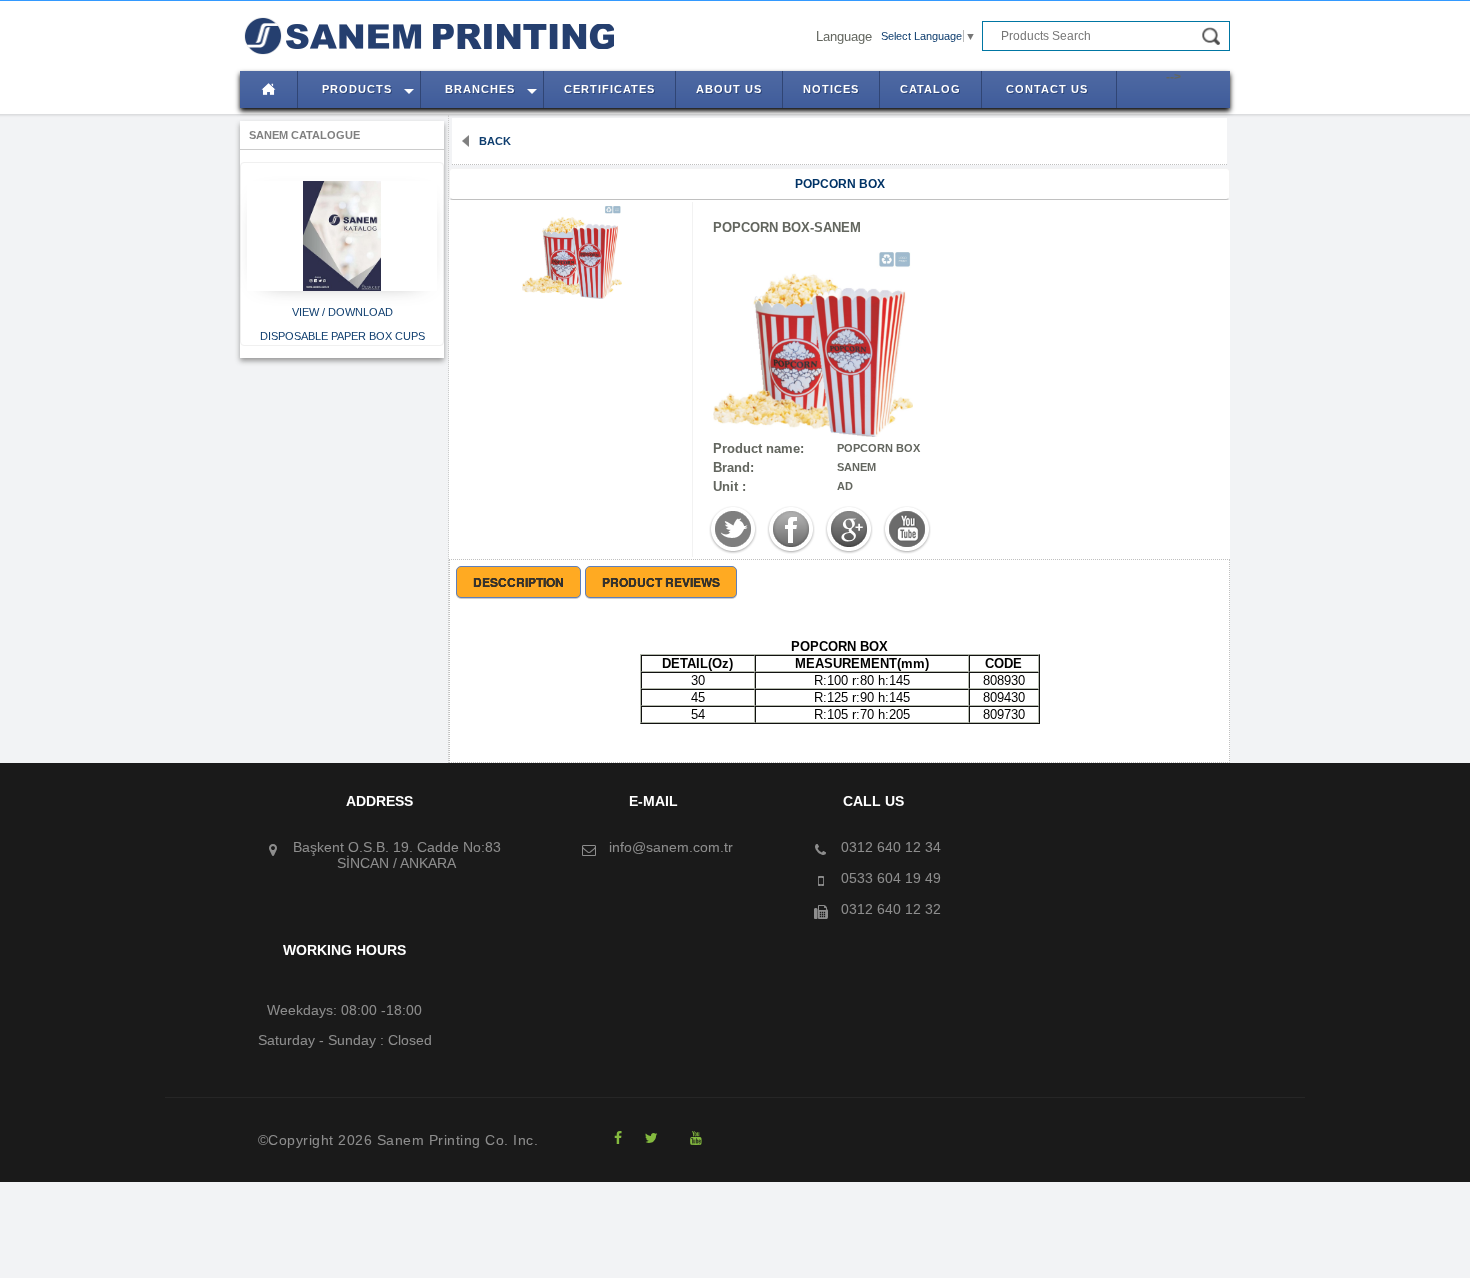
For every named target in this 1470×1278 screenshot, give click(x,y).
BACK (493, 141)
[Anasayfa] (263, 50)
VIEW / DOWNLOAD (342, 312)
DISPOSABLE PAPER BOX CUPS (342, 336)
